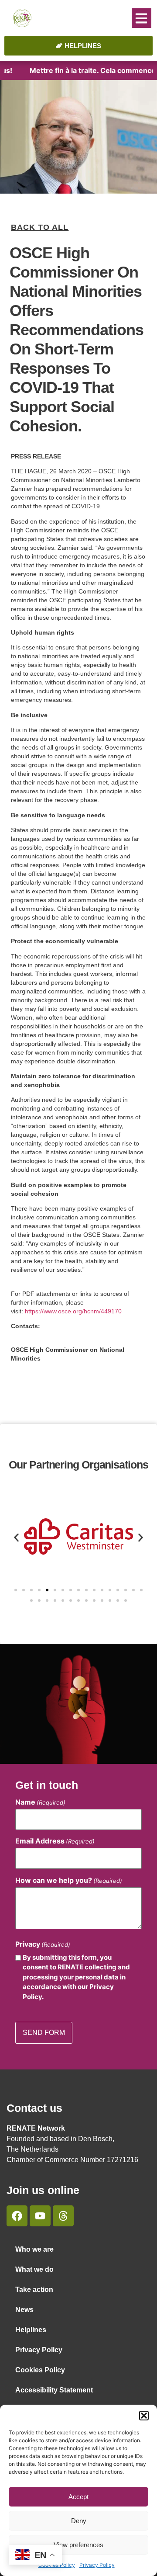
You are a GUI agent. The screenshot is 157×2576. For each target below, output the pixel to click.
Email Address (55, 1841)
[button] (144, 2416)
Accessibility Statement (54, 2390)
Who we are (34, 2249)
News (24, 2310)
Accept (78, 2497)
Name (40, 1802)
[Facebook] (17, 2216)
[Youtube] (40, 2216)
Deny (79, 2521)
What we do (34, 2269)
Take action (34, 2290)
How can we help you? (69, 1880)
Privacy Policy (97, 2565)
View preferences (78, 2545)
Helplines (31, 2330)
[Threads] (63, 2216)
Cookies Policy (40, 2370)
